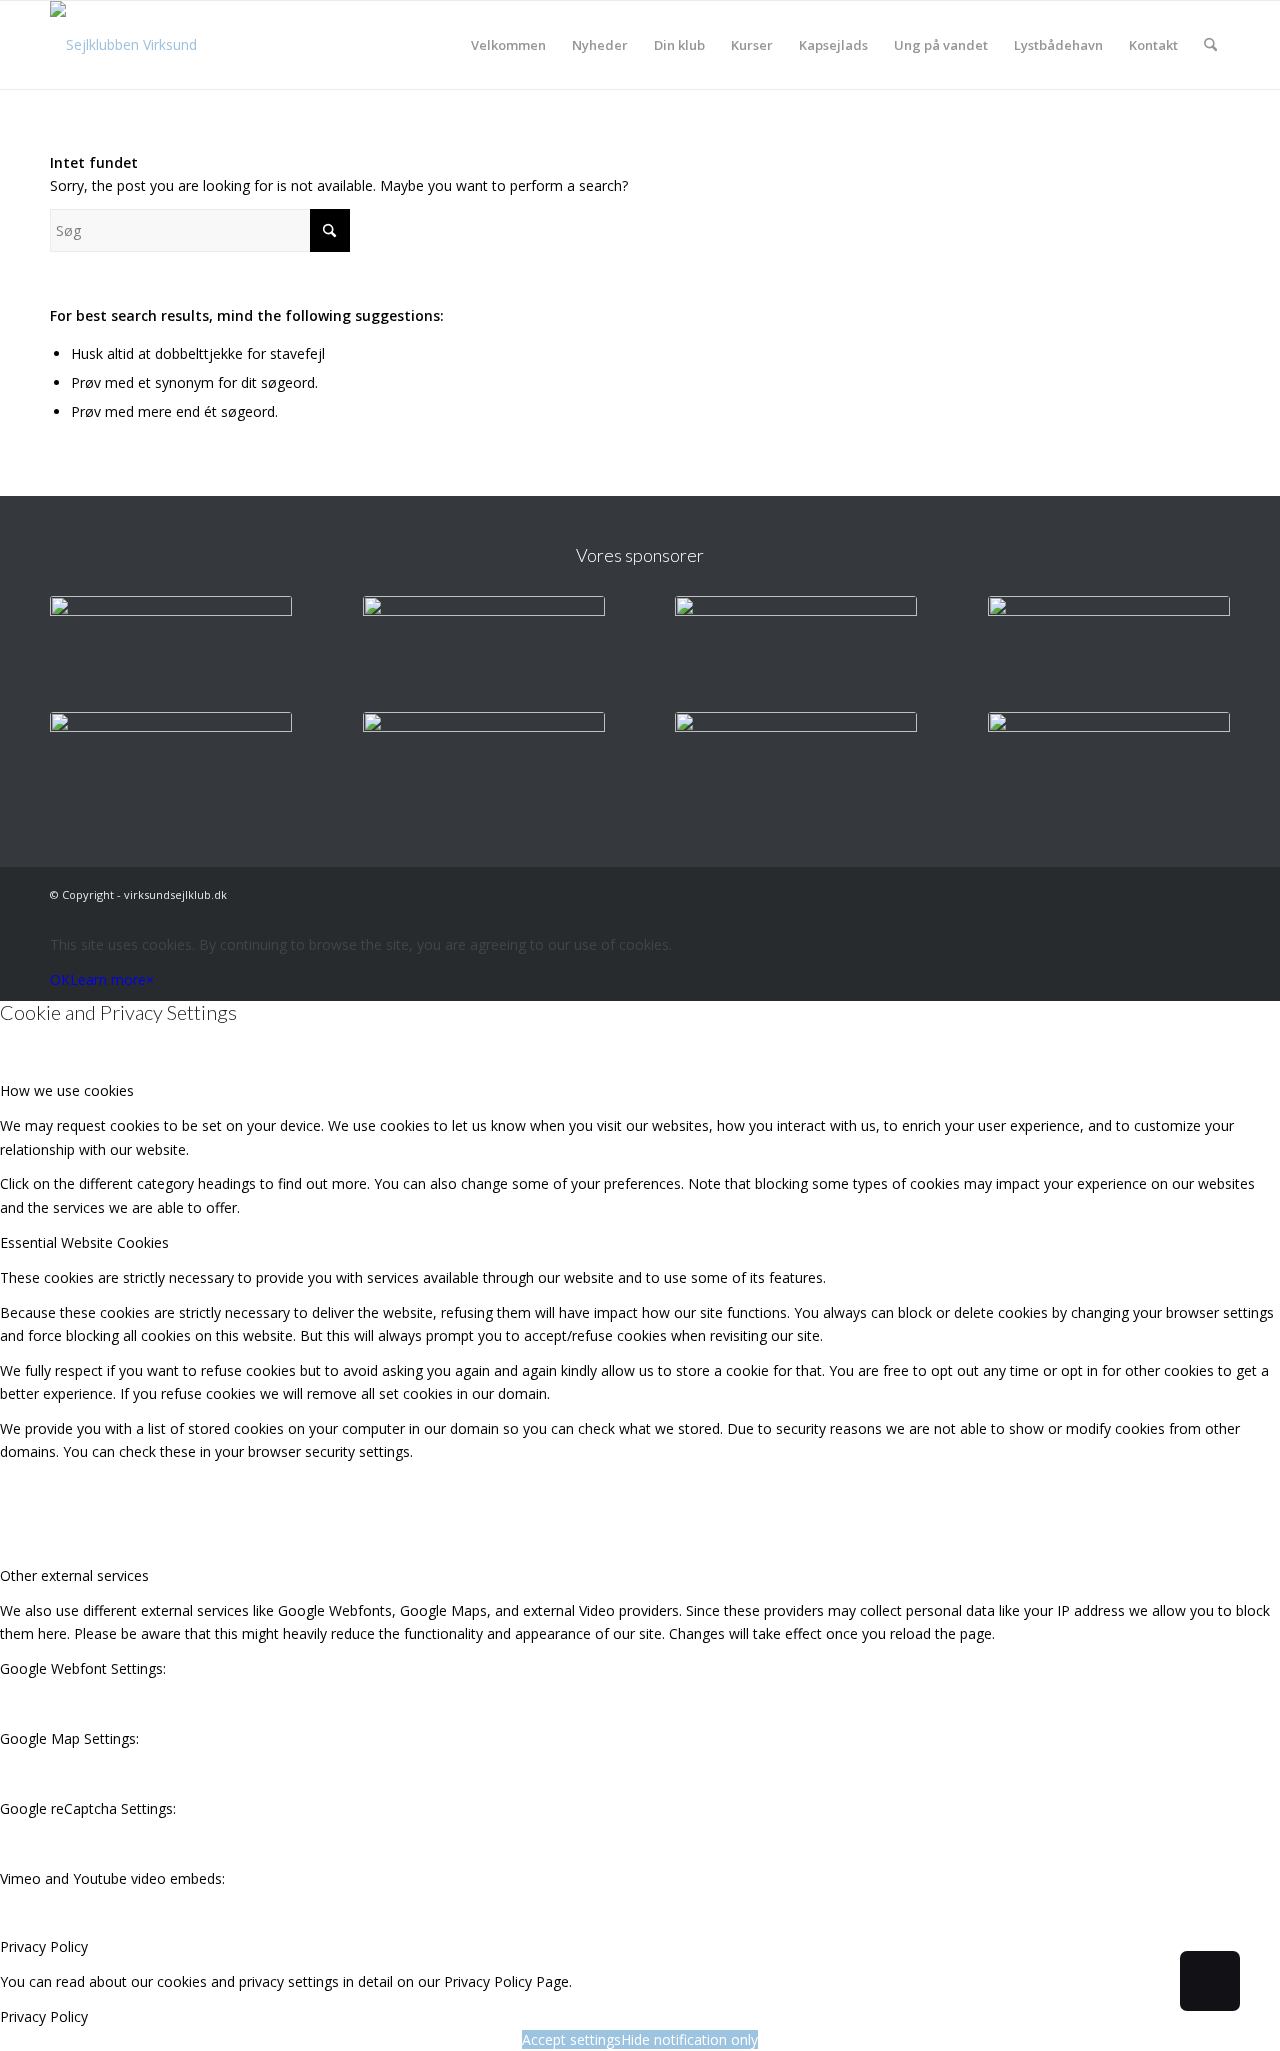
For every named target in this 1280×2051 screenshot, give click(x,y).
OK (60, 979)
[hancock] (796, 649)
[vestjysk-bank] (1109, 649)
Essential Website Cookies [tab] (84, 1242)
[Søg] (1210, 45)
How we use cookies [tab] (67, 1090)
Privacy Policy (44, 2016)
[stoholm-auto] (796, 765)
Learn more (108, 979)
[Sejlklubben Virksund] (123, 45)
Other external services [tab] (74, 1575)
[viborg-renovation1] (1109, 765)
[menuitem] (508, 45)
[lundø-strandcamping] (171, 765)
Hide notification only (689, 2039)
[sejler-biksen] (484, 765)
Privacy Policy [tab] (44, 1946)
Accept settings (571, 2039)
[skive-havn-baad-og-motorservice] (484, 649)
